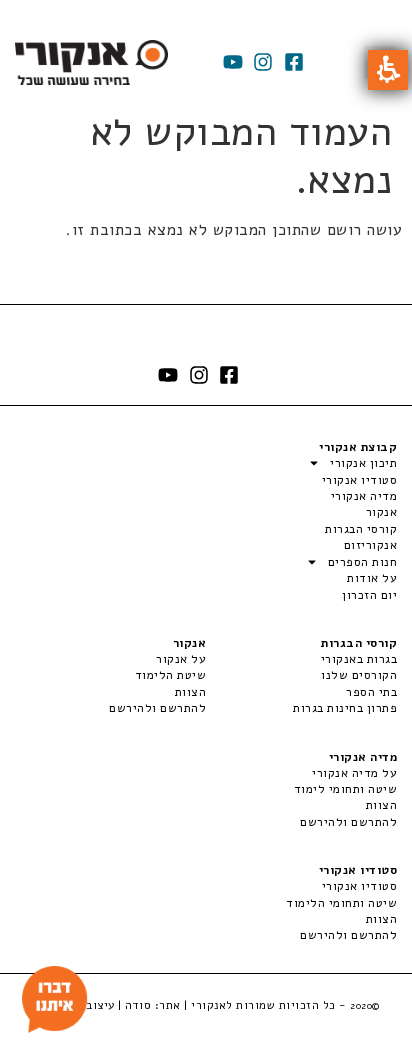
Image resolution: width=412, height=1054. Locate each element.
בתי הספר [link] (371, 692)
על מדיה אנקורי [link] (354, 773)
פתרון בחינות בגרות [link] (345, 708)
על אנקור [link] (181, 659)
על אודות (372, 578)
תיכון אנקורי (363, 463)
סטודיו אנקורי (359, 480)
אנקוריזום (370, 545)
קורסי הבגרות (361, 529)
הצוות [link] (190, 692)
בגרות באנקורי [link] (359, 659)
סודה (138, 1005)
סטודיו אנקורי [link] (359, 886)
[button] (388, 70)
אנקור (381, 512)
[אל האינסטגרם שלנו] (263, 62)
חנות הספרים (362, 562)
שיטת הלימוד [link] (170, 675)
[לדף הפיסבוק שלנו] (294, 62)
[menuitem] (301, 659)
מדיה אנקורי (364, 496)
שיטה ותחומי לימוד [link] (345, 789)
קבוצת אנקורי (358, 447)
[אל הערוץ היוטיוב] (233, 62)
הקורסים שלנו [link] (359, 675)
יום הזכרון (369, 595)
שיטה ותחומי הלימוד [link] (341, 903)
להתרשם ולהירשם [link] (157, 708)
